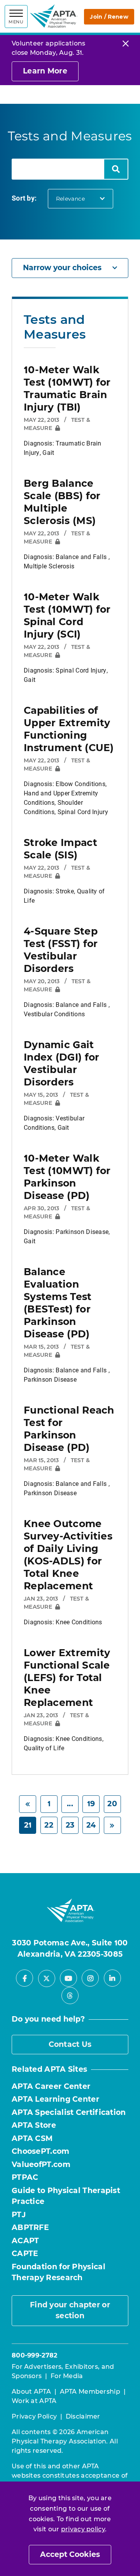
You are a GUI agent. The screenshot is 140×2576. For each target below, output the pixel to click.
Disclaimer (83, 2416)
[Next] (112, 1825)
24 (91, 1825)
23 (70, 1825)
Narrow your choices (62, 268)
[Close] (126, 43)
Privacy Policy (34, 2416)
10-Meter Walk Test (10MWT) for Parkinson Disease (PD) (67, 1177)
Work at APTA (34, 2401)
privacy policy (83, 2529)
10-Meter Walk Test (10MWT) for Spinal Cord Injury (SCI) (67, 615)
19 (91, 1804)
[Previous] (28, 1804)
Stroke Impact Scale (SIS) (60, 849)
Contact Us (70, 2044)
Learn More (45, 71)
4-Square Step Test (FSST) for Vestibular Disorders (61, 950)
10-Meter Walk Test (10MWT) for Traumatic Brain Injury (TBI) (67, 388)
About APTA (31, 2392)
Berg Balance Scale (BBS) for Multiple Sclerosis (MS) (62, 502)
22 (49, 1825)
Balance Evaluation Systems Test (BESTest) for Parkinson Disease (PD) (58, 1303)
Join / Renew (109, 17)
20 (112, 1804)
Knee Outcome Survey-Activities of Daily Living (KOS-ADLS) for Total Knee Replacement (68, 1555)
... (70, 1804)
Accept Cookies (70, 2554)
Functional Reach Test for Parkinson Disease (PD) (69, 1429)
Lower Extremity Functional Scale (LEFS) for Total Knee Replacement (67, 1678)
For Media (67, 2376)
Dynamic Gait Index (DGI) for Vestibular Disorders (62, 1063)
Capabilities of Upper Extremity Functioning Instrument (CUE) (69, 729)
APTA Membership (90, 2392)
